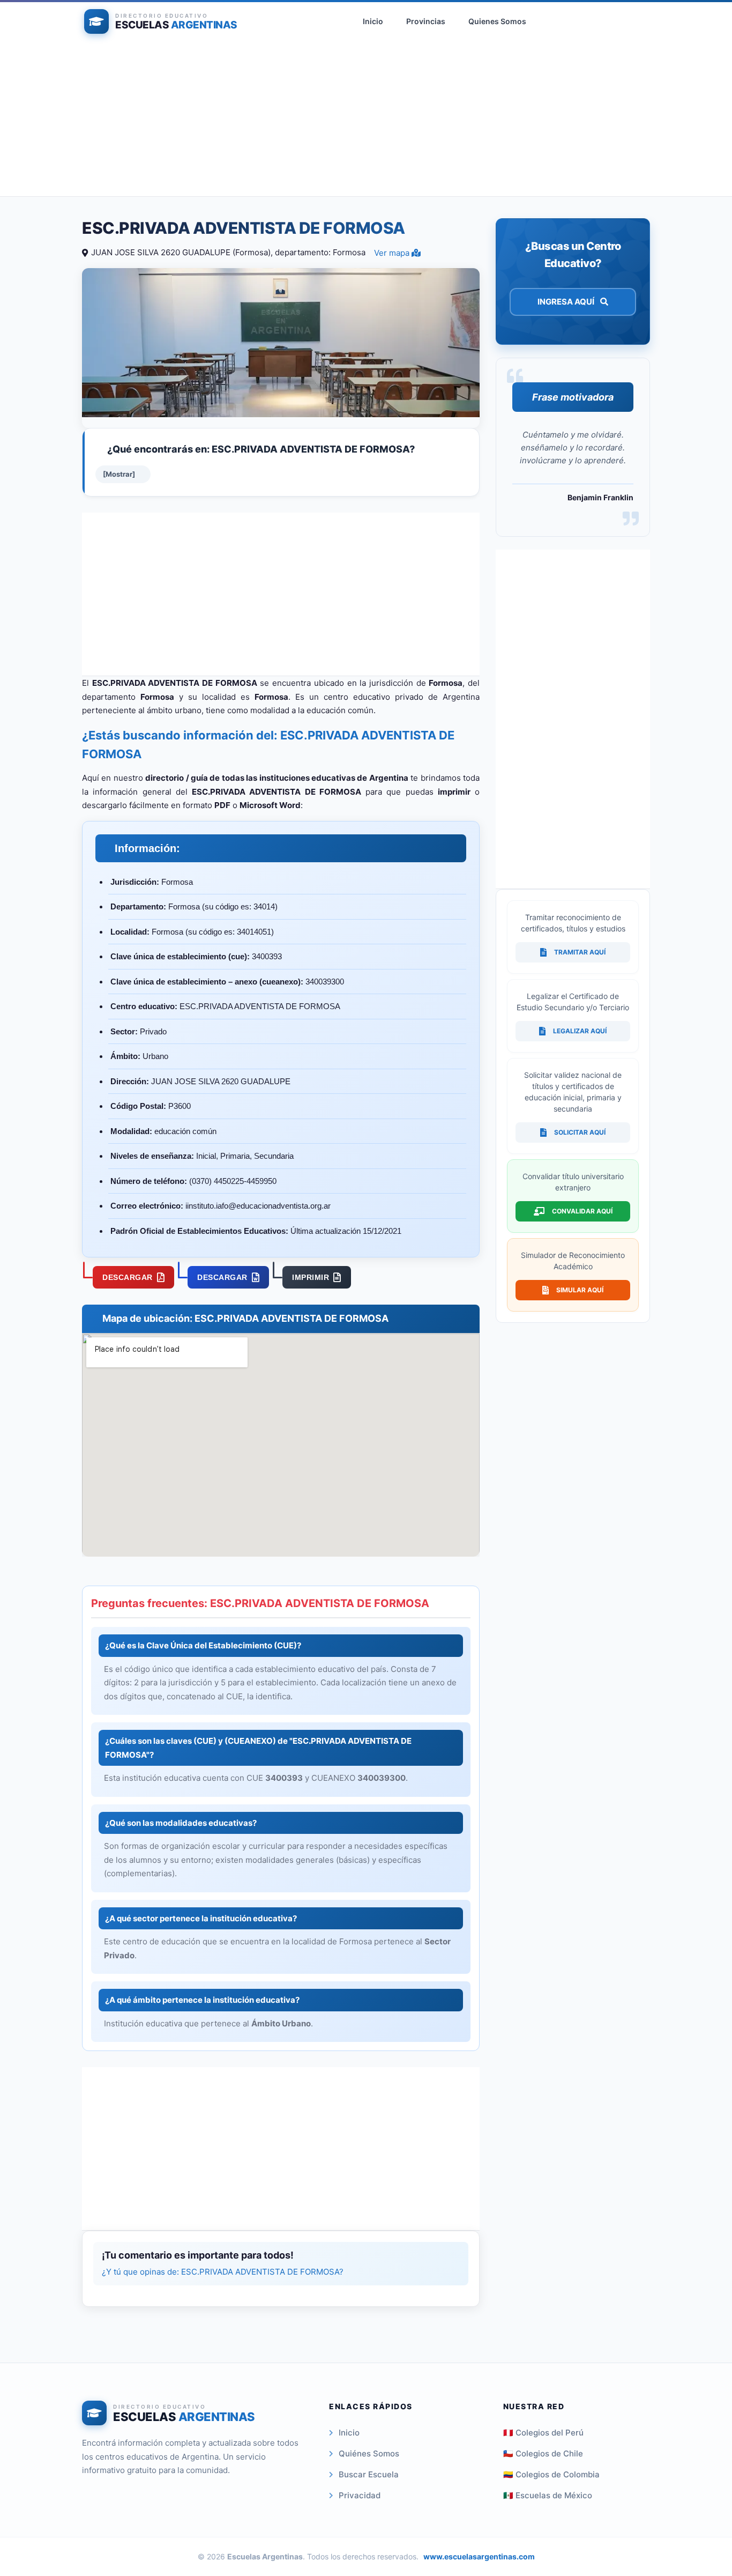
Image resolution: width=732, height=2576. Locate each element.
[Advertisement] (366, 121)
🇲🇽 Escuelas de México (548, 2495)
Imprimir (311, 1277)
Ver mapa (393, 253)
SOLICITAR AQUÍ (580, 1132)
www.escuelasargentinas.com (479, 2556)
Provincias (426, 21)
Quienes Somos (497, 21)
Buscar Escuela (369, 2474)
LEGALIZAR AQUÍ (580, 1031)
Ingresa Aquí (567, 302)
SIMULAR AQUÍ (580, 1290)
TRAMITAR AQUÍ (580, 952)
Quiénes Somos (369, 2453)
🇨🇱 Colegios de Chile (543, 2453)
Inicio (373, 21)
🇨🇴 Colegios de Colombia (551, 2474)
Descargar (128, 1277)
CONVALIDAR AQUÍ (582, 1211)
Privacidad (360, 2495)
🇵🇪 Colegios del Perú (543, 2433)
